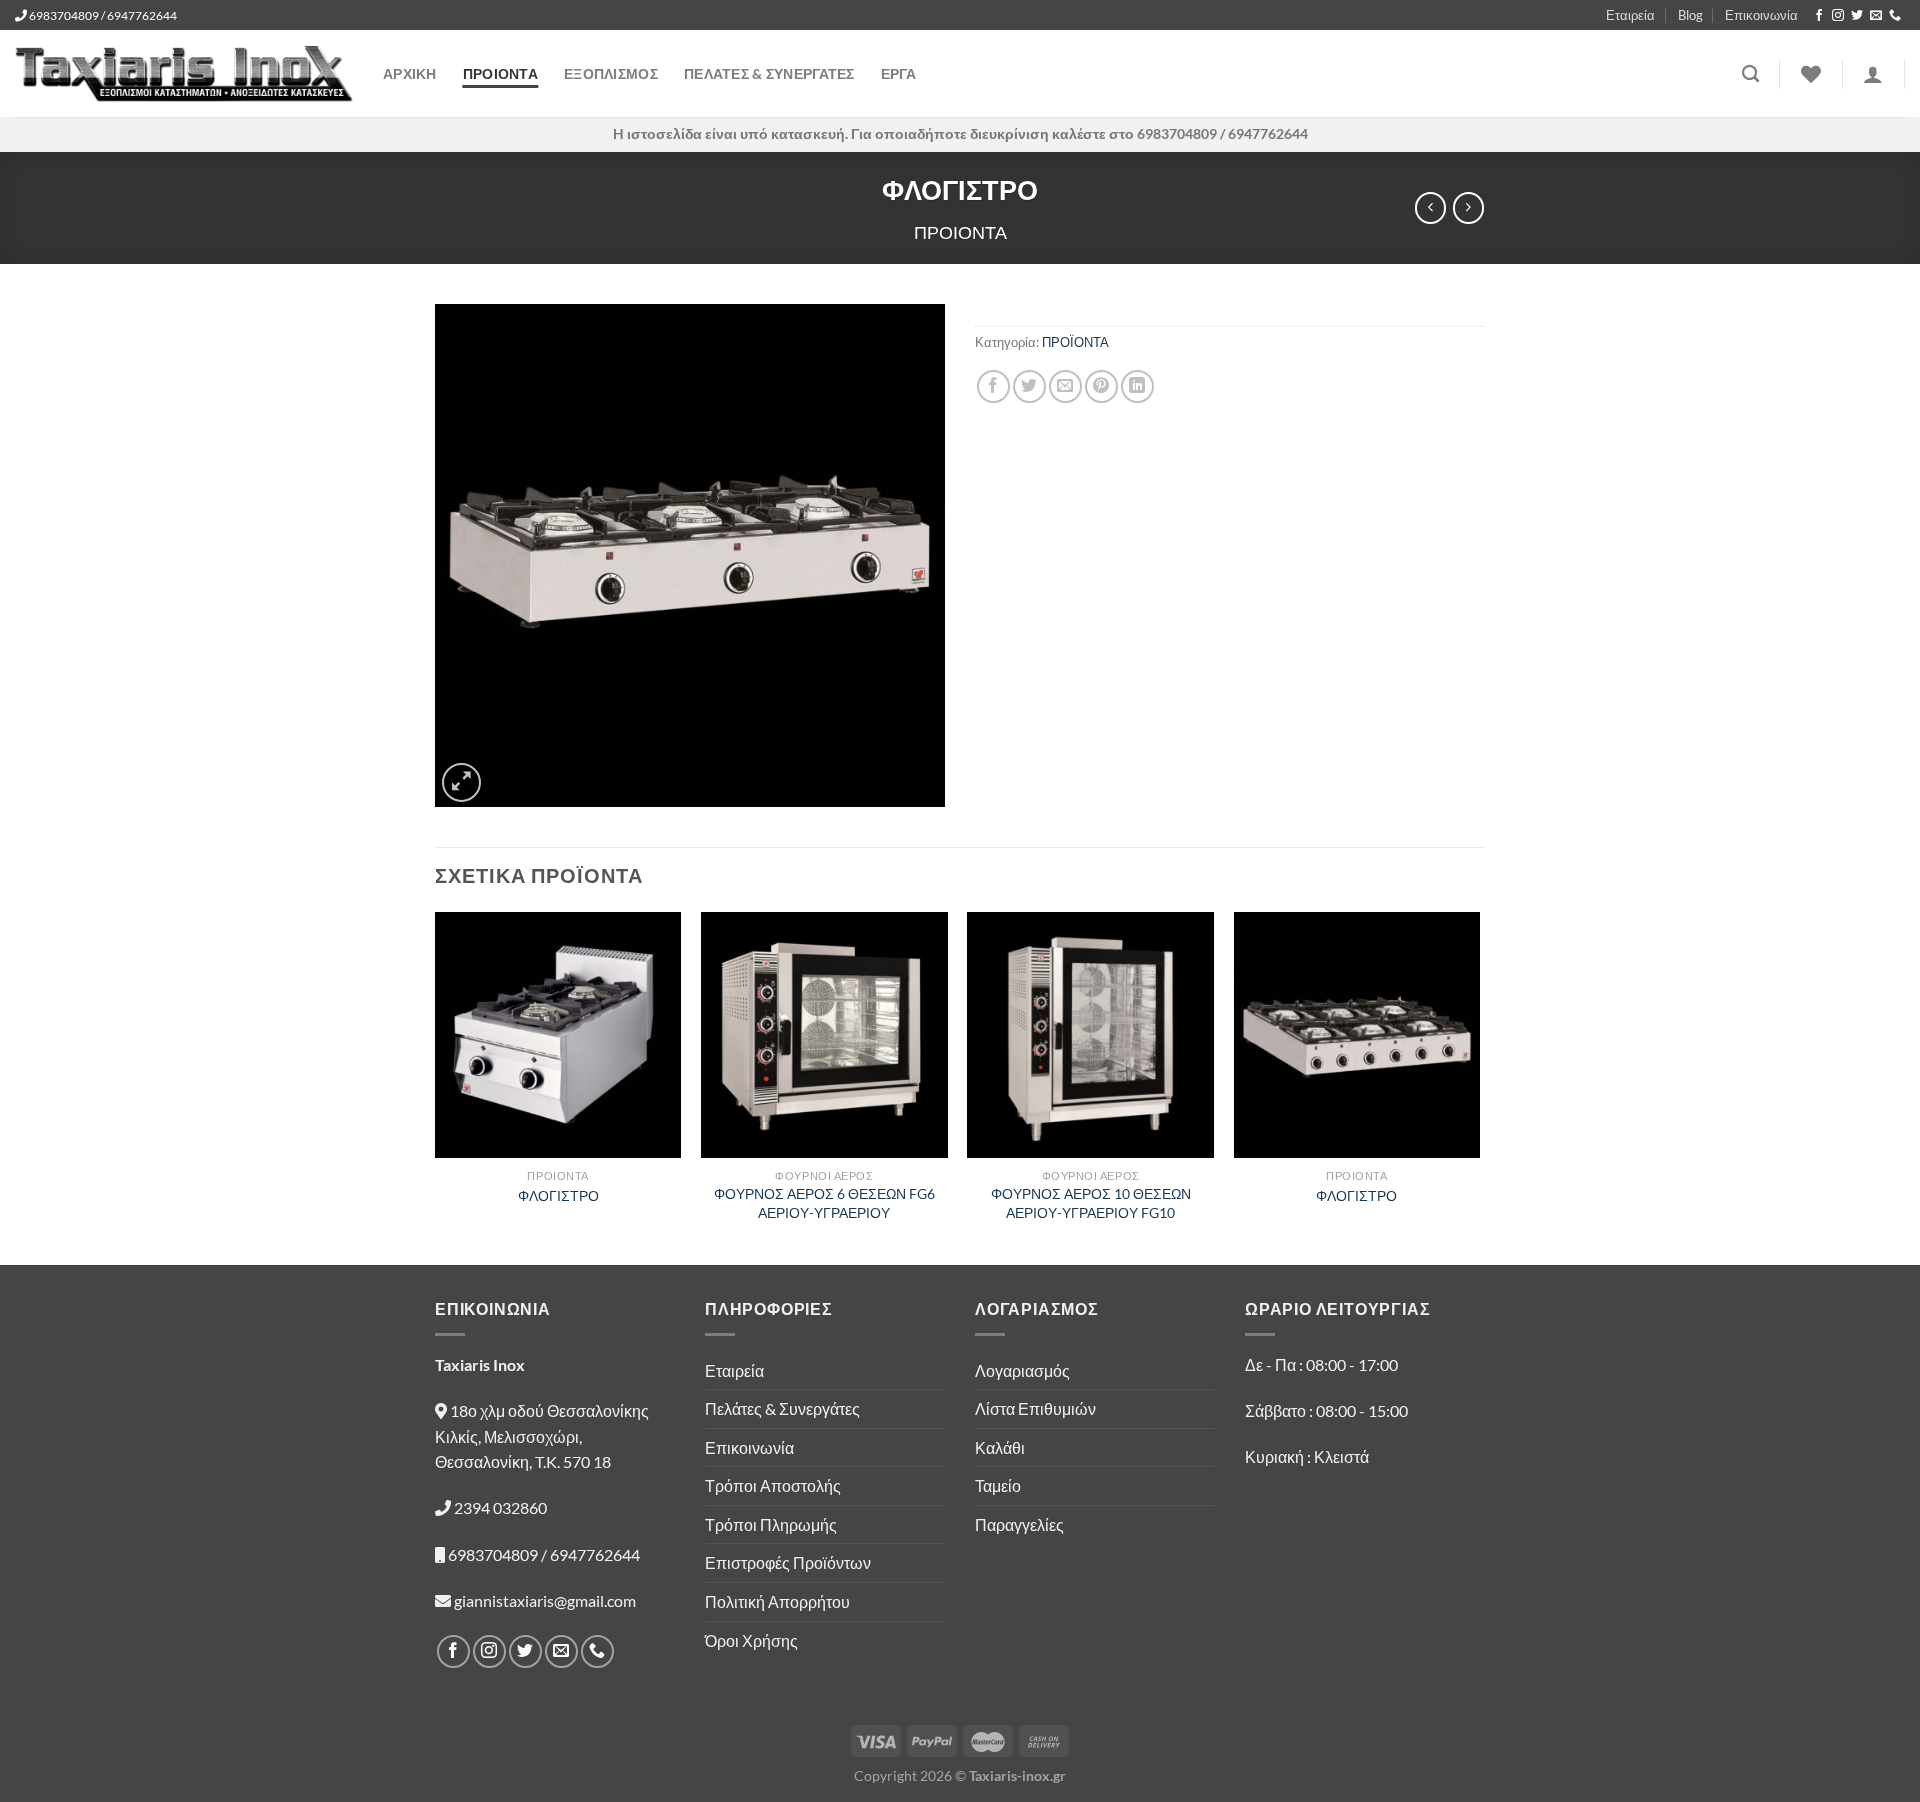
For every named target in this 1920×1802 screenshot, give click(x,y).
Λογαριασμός (1022, 1370)
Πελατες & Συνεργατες (769, 73)
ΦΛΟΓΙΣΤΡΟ (558, 1195)
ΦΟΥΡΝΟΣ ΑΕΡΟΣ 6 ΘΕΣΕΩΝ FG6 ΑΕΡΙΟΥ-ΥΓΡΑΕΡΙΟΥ (824, 1203)
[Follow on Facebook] (1819, 16)
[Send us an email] (1876, 16)
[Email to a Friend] (1065, 386)
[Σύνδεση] (1873, 74)
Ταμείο (998, 1485)
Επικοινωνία (1761, 15)
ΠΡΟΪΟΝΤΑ (1075, 342)
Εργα (898, 73)
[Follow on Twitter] (1857, 16)
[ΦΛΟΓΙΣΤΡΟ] (558, 1035)
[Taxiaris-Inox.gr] (184, 74)
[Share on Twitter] (1029, 386)
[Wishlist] (1811, 74)
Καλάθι (1000, 1447)
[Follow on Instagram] (1838, 16)
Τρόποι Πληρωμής (771, 1524)
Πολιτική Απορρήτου (777, 1601)
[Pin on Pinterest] (1101, 386)
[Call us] (1895, 16)
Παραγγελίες (1019, 1524)
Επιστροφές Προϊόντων (788, 1562)
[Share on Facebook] (993, 386)
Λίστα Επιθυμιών (1035, 1408)
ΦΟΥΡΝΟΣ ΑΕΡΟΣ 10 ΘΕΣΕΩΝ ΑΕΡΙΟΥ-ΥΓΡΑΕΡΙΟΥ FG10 (1091, 1203)
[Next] (1479, 1087)
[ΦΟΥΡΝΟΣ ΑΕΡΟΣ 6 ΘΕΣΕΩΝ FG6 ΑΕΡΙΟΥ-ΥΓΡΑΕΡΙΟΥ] (824, 1035)
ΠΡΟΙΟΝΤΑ (500, 73)
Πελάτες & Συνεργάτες (782, 1408)
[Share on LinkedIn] (1137, 386)
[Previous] (436, 1087)
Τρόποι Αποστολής (773, 1485)
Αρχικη (410, 73)
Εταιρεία (1630, 15)
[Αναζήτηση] (1750, 74)
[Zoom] (461, 782)
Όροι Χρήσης (751, 1640)
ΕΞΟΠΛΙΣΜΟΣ (611, 73)
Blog (1690, 15)
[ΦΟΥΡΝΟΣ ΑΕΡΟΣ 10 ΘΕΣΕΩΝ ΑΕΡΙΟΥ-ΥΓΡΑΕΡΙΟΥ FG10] (1090, 1035)
